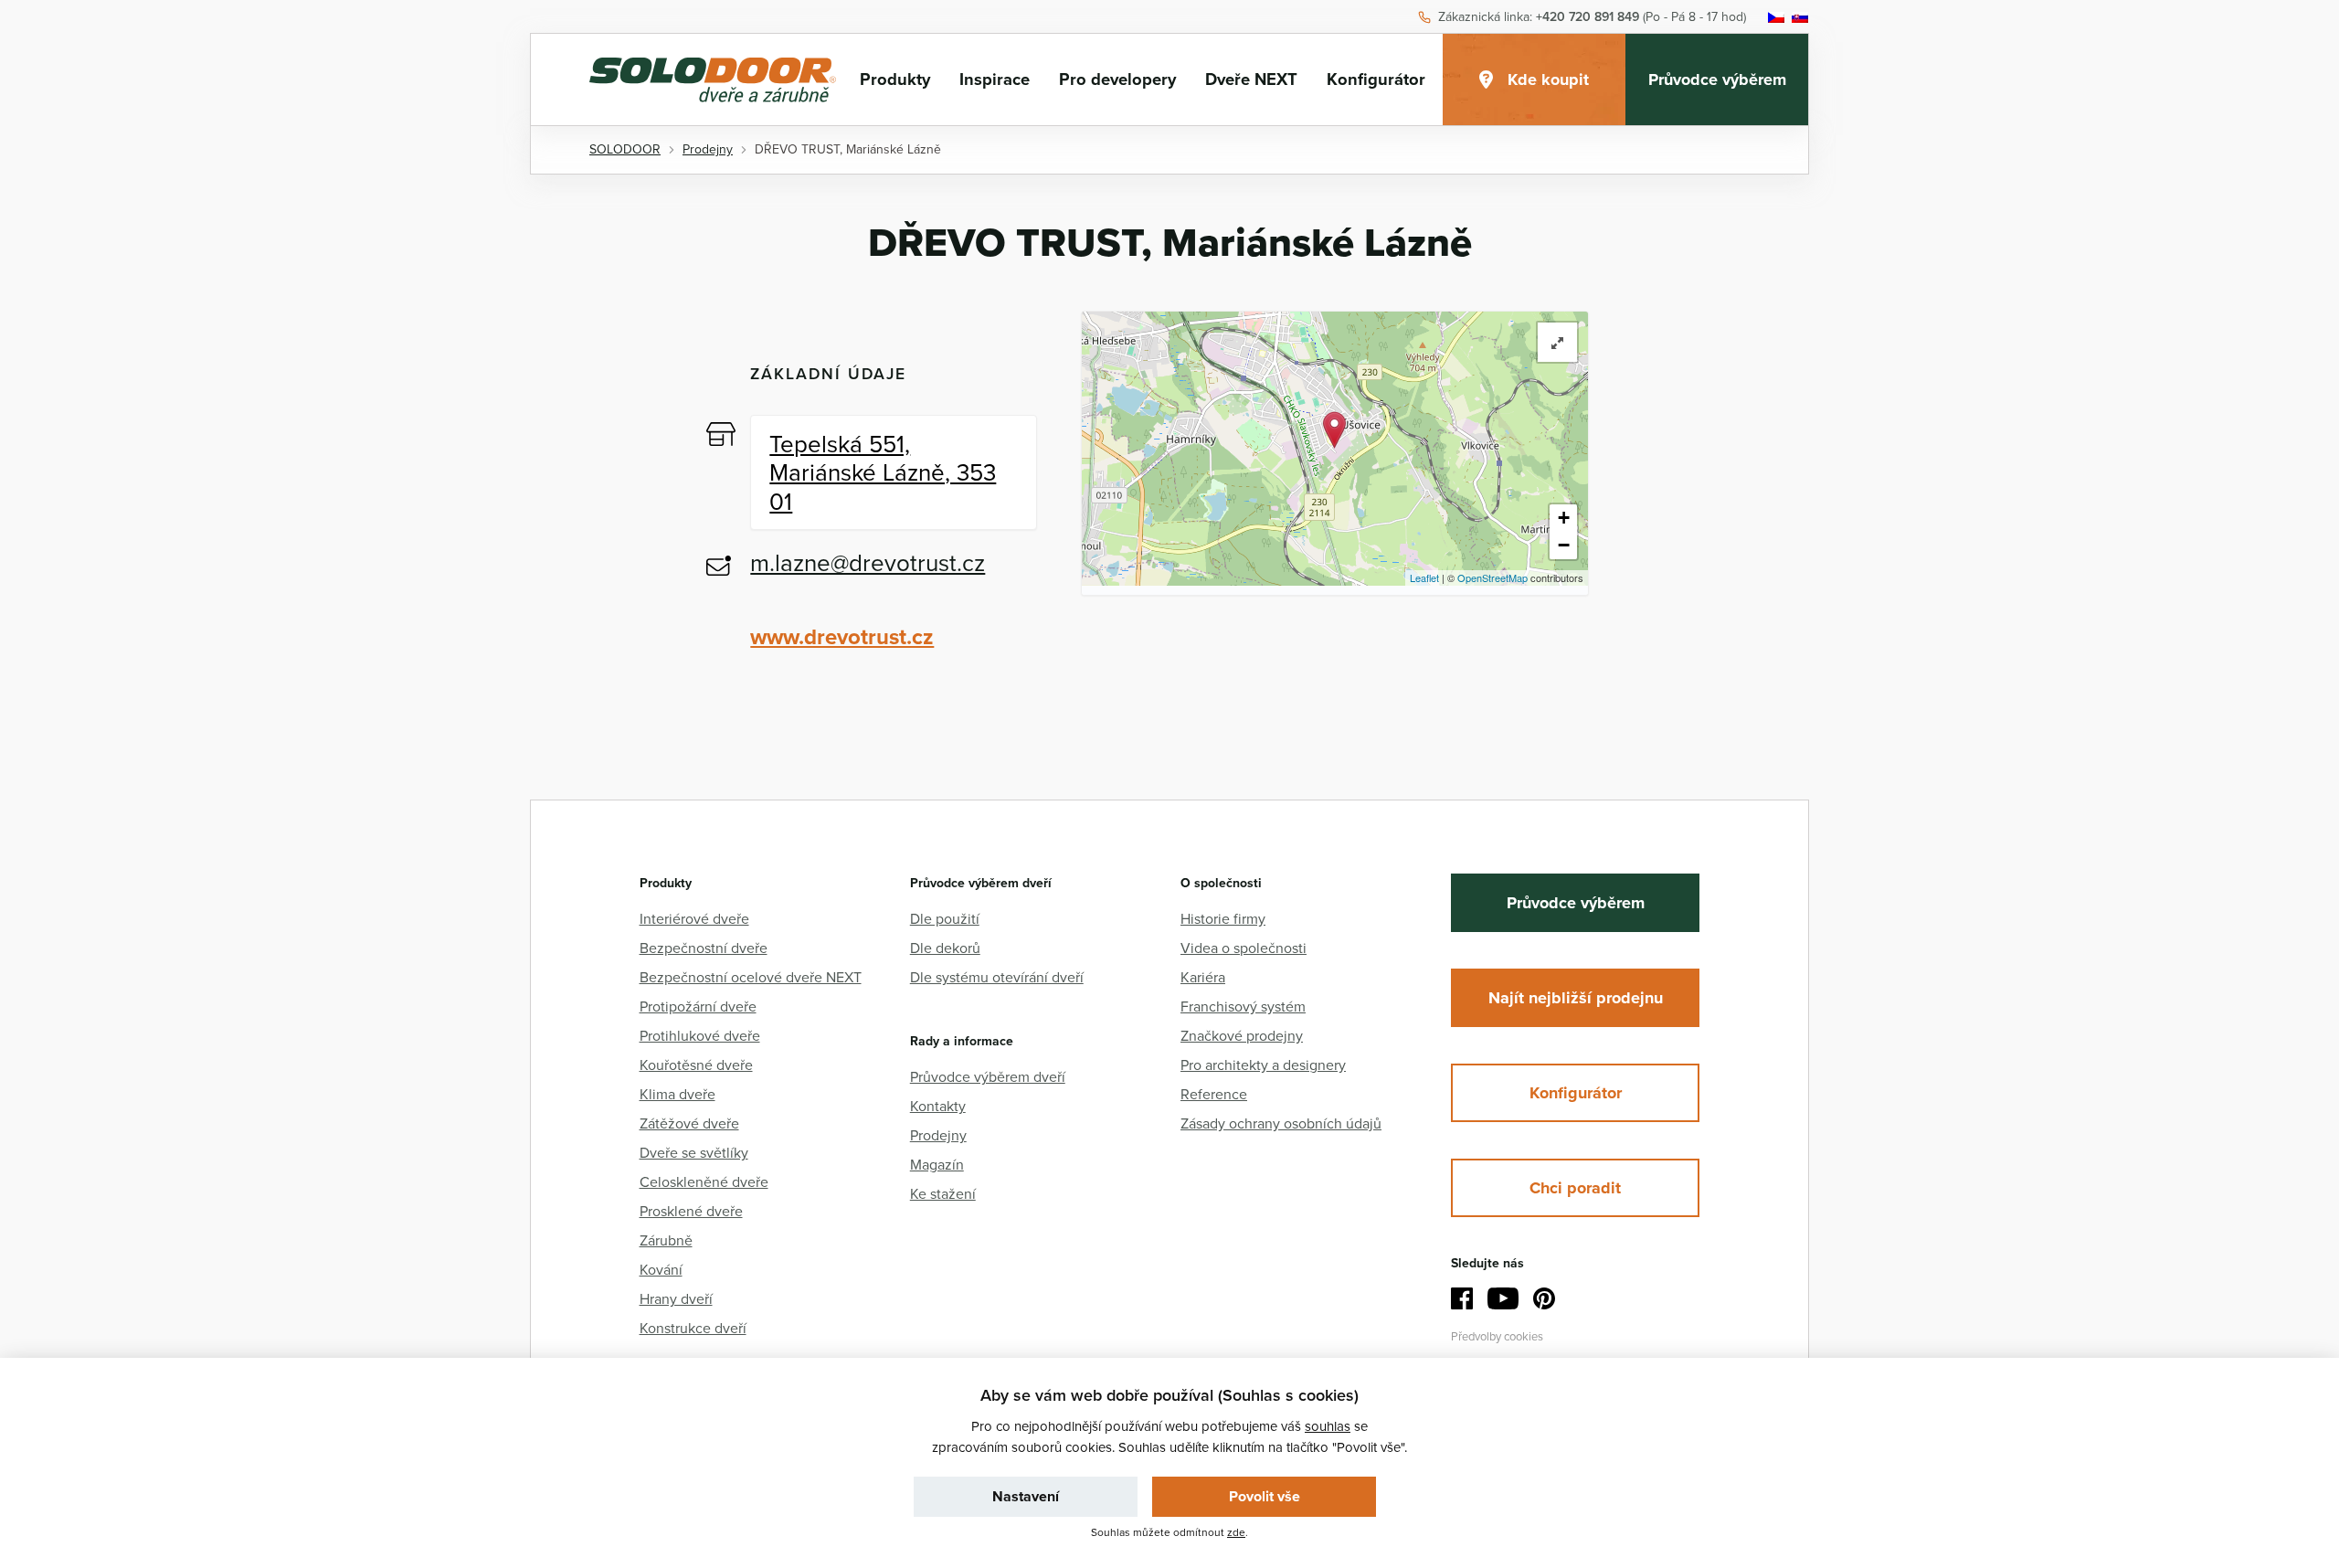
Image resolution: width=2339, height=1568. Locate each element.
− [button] (1564, 545)
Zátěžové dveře (689, 1123)
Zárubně (666, 1240)
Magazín (937, 1164)
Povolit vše (1265, 1496)
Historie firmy (1223, 918)
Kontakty (938, 1106)
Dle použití (945, 918)
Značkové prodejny (1242, 1035)
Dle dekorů (945, 948)
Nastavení (1026, 1496)
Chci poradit (1575, 1188)
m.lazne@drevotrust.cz (868, 562)
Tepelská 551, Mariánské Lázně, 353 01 (883, 471)
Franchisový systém (1243, 1006)
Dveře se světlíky (694, 1152)
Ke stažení (943, 1193)
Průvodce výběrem (1717, 79)
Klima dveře (677, 1094)
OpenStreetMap (1492, 577)
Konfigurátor (1376, 79)
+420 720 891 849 (1588, 17)
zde (1236, 1532)
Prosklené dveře (691, 1211)
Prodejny (938, 1135)
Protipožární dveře (698, 1006)
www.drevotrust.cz (842, 636)
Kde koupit (1548, 79)
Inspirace (995, 79)
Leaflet (1424, 577)
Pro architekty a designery (1263, 1065)
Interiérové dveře (694, 918)
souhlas (1328, 1426)
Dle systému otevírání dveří (997, 977)
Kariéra (1203, 977)
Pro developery (1117, 79)
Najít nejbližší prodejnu (1576, 998)
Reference (1214, 1094)
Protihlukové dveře (700, 1035)
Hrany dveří (676, 1298)
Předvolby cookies (1497, 1336)
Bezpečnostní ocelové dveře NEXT (751, 977)
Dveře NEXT (1251, 79)
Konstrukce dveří (693, 1328)
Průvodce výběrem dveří (988, 1076)
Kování (661, 1269)
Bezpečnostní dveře (704, 948)
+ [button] (1564, 518)
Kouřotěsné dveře (696, 1065)
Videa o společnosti (1244, 948)
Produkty (895, 79)
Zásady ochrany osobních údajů (1281, 1123)
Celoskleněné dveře (704, 1181)
